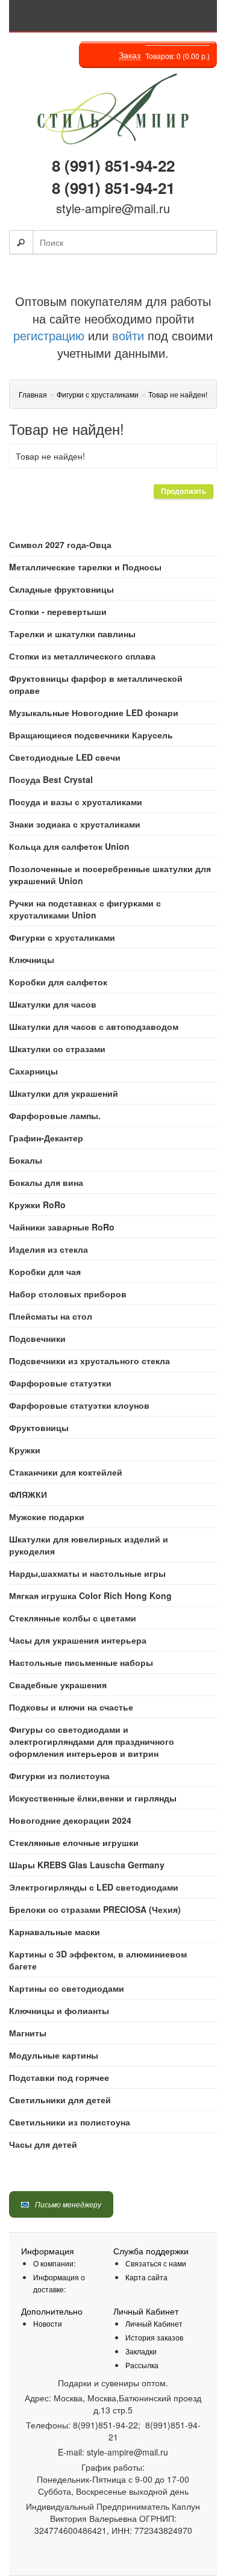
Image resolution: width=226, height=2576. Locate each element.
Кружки (25, 1450)
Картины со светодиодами (67, 1988)
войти (128, 335)
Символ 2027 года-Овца (60, 544)
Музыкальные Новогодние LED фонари (94, 713)
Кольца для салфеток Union (69, 846)
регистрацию (49, 335)
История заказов (154, 2337)
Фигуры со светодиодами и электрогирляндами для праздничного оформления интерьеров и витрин (92, 1741)
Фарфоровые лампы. (55, 1115)
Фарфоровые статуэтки (60, 1383)
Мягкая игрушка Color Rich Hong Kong (90, 1595)
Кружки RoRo (37, 1205)
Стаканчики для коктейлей (66, 1472)
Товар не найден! (178, 394)
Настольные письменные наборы (81, 1662)
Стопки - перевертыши (58, 611)
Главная (33, 394)
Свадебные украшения (58, 1685)
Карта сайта (146, 2277)
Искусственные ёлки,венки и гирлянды (93, 1798)
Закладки (141, 2351)
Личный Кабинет (154, 2323)
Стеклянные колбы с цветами (73, 1618)
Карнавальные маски (55, 1932)
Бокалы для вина (46, 1182)
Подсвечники (37, 1338)
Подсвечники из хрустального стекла (89, 1361)
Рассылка (142, 2365)
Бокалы (26, 1160)
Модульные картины (54, 2055)
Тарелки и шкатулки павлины (72, 634)
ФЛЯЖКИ (28, 1494)
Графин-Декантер (46, 1138)
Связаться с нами (156, 2263)
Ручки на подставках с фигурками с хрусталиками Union (85, 909)
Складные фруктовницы (61, 589)
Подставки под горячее (59, 2077)
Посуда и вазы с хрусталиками (76, 802)
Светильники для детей (60, 2100)
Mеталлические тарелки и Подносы (85, 567)
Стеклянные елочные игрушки (74, 1842)
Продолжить (184, 491)
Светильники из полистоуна (70, 2122)
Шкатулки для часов (53, 1004)
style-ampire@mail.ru (113, 208)
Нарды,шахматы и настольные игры (87, 1573)
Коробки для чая (45, 1271)
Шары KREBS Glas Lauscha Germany (87, 1865)
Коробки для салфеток (58, 982)
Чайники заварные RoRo (62, 1227)
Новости (48, 2323)
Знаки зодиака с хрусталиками (75, 824)
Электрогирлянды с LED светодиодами (94, 1887)
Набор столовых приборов (68, 1294)
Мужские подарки (47, 1517)
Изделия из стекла (49, 1249)
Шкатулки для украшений (64, 1093)
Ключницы (32, 959)
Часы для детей (43, 2144)
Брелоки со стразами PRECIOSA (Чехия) (95, 1909)
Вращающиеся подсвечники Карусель (91, 735)
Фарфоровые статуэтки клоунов (79, 1405)
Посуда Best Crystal (51, 779)
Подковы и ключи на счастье (71, 1707)
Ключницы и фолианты (59, 2010)
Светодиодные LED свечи (65, 757)
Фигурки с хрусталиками (62, 937)
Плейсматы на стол (51, 1316)
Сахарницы (33, 1071)
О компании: (54, 2263)
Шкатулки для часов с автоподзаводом (94, 1026)
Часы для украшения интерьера (78, 1640)
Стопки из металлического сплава (82, 656)
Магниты (28, 2033)
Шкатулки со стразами (57, 1049)
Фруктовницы (39, 1427)
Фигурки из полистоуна (59, 1776)
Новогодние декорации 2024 (70, 1820)
